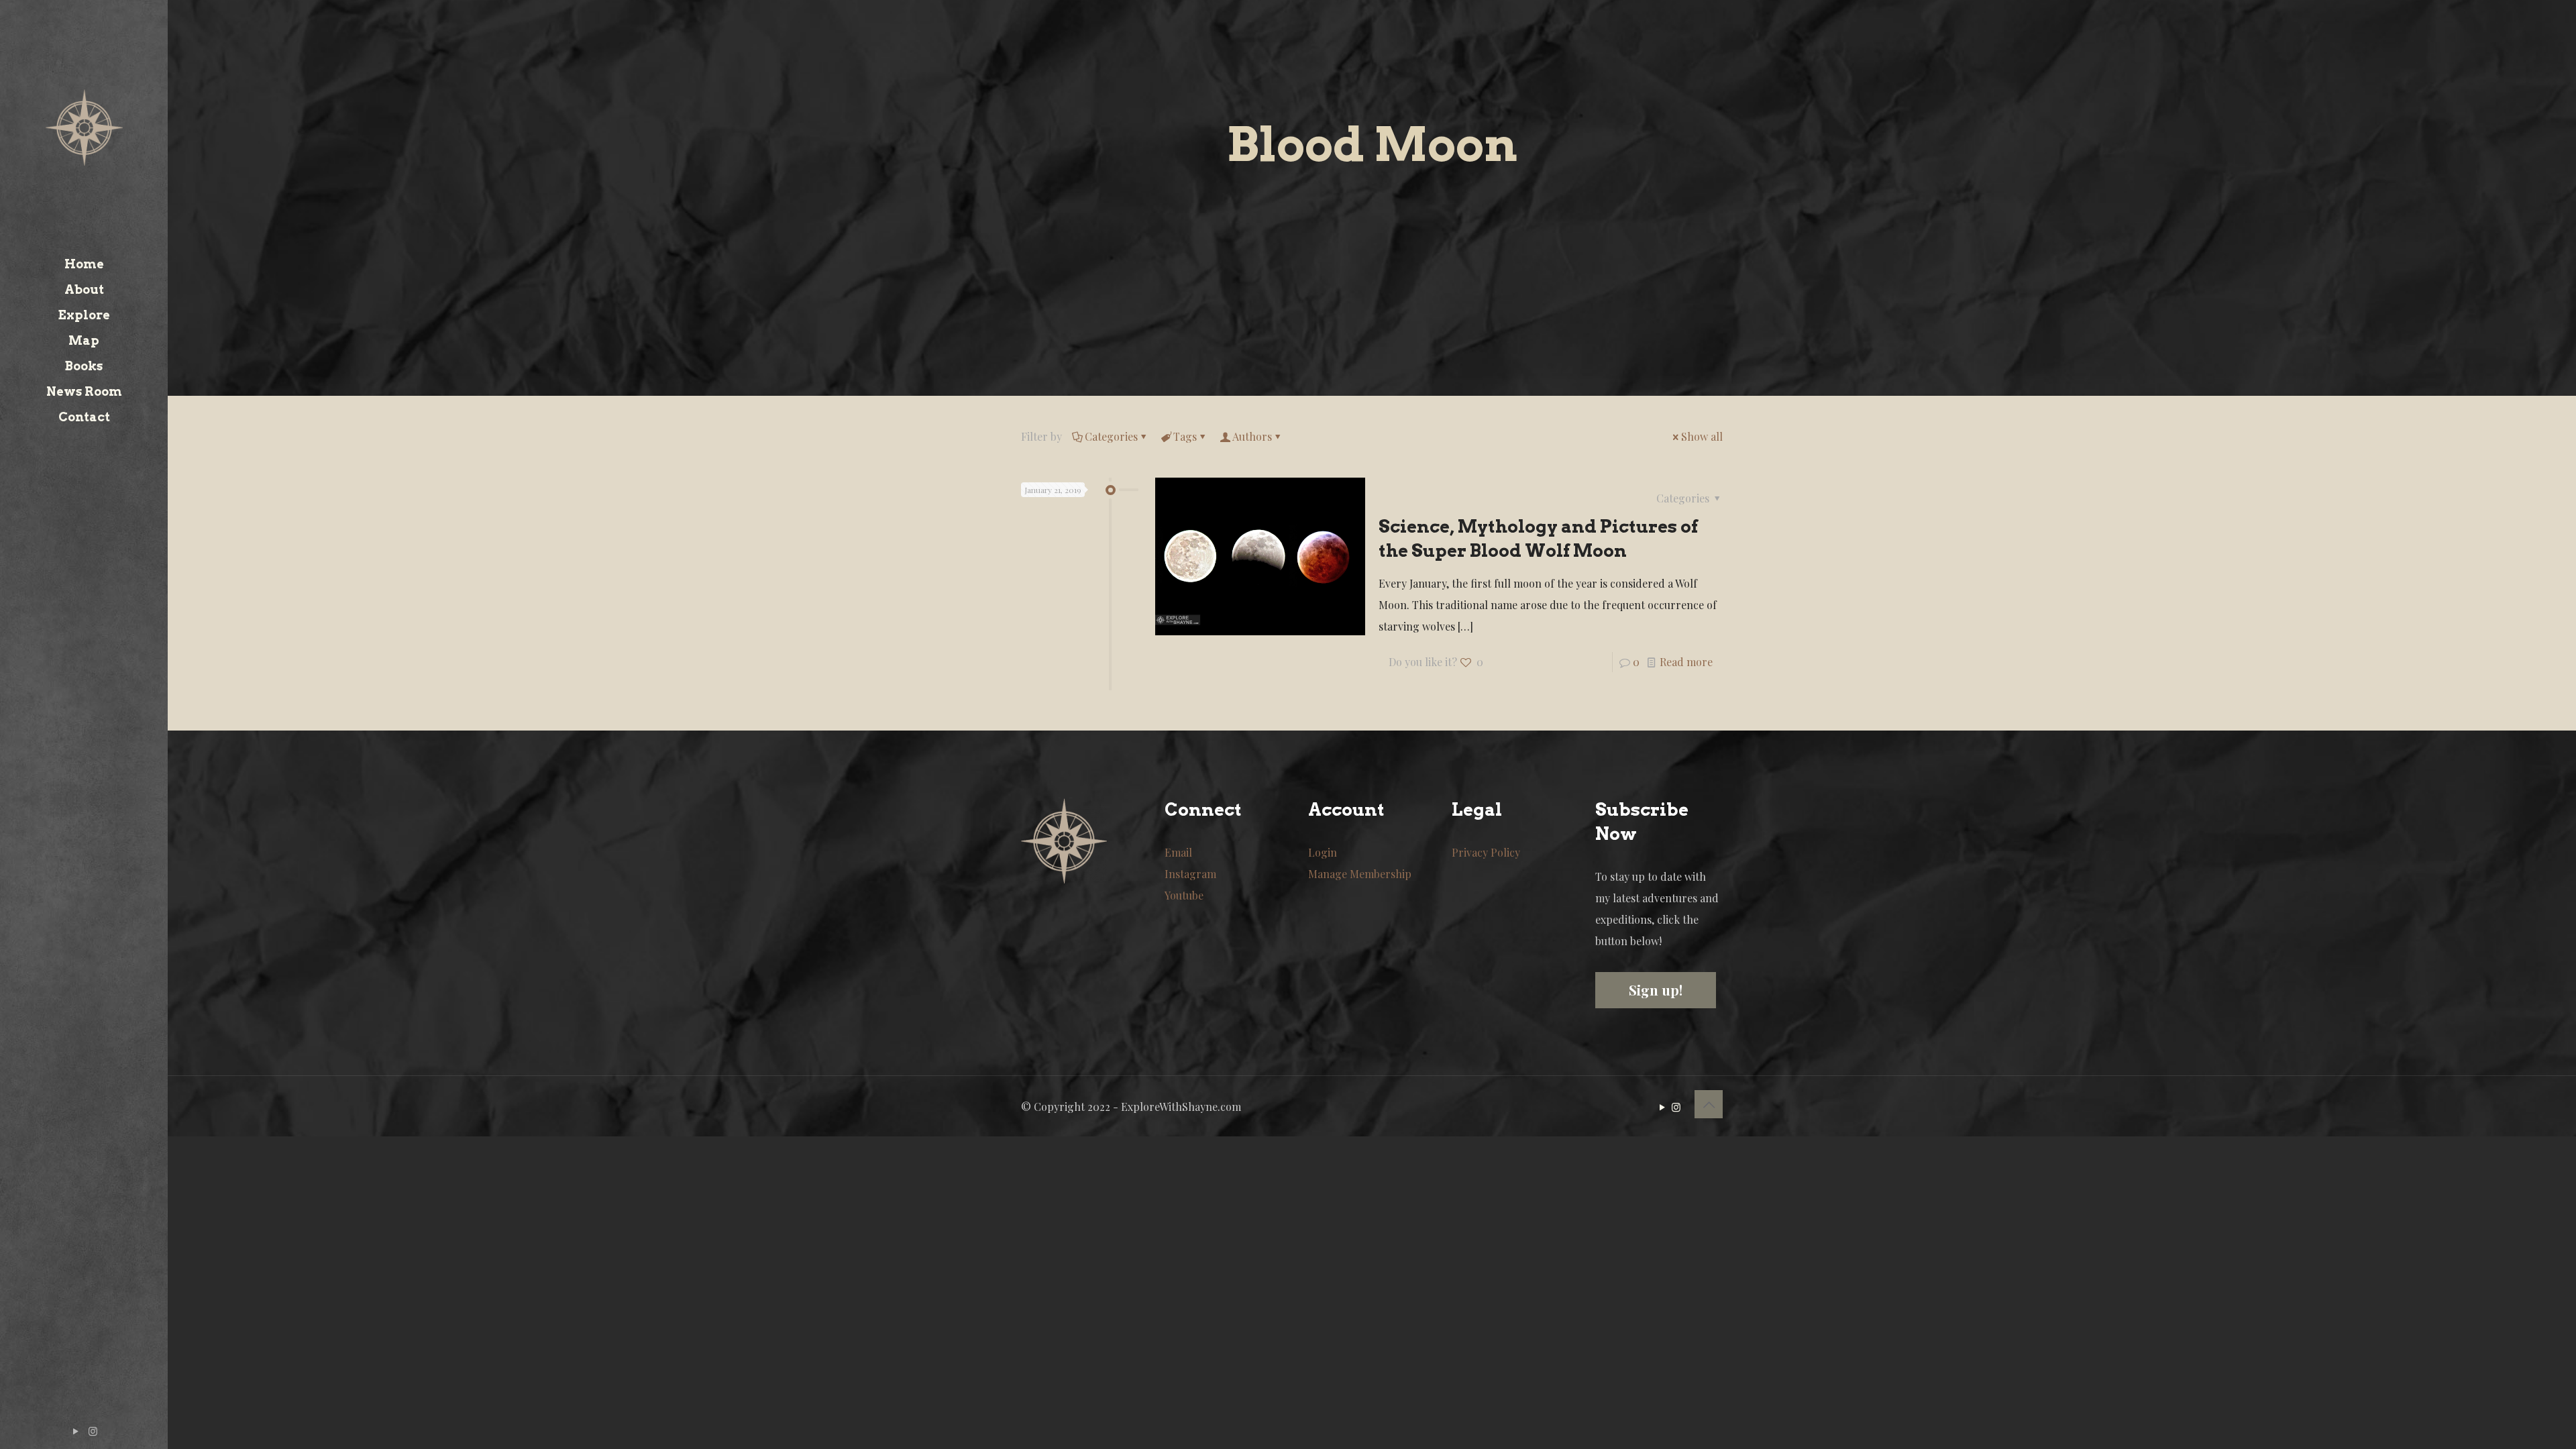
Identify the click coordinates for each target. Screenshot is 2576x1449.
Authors (1252, 436)
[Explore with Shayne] (84, 126)
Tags (1185, 436)
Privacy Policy (1486, 852)
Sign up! (1656, 990)
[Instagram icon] (93, 1431)
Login (1323, 852)
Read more (1686, 662)
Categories (1111, 436)
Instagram (1190, 874)
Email (1178, 852)
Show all (1702, 436)
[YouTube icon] (76, 1431)
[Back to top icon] (1709, 1104)
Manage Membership (1360, 874)
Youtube (1184, 895)
